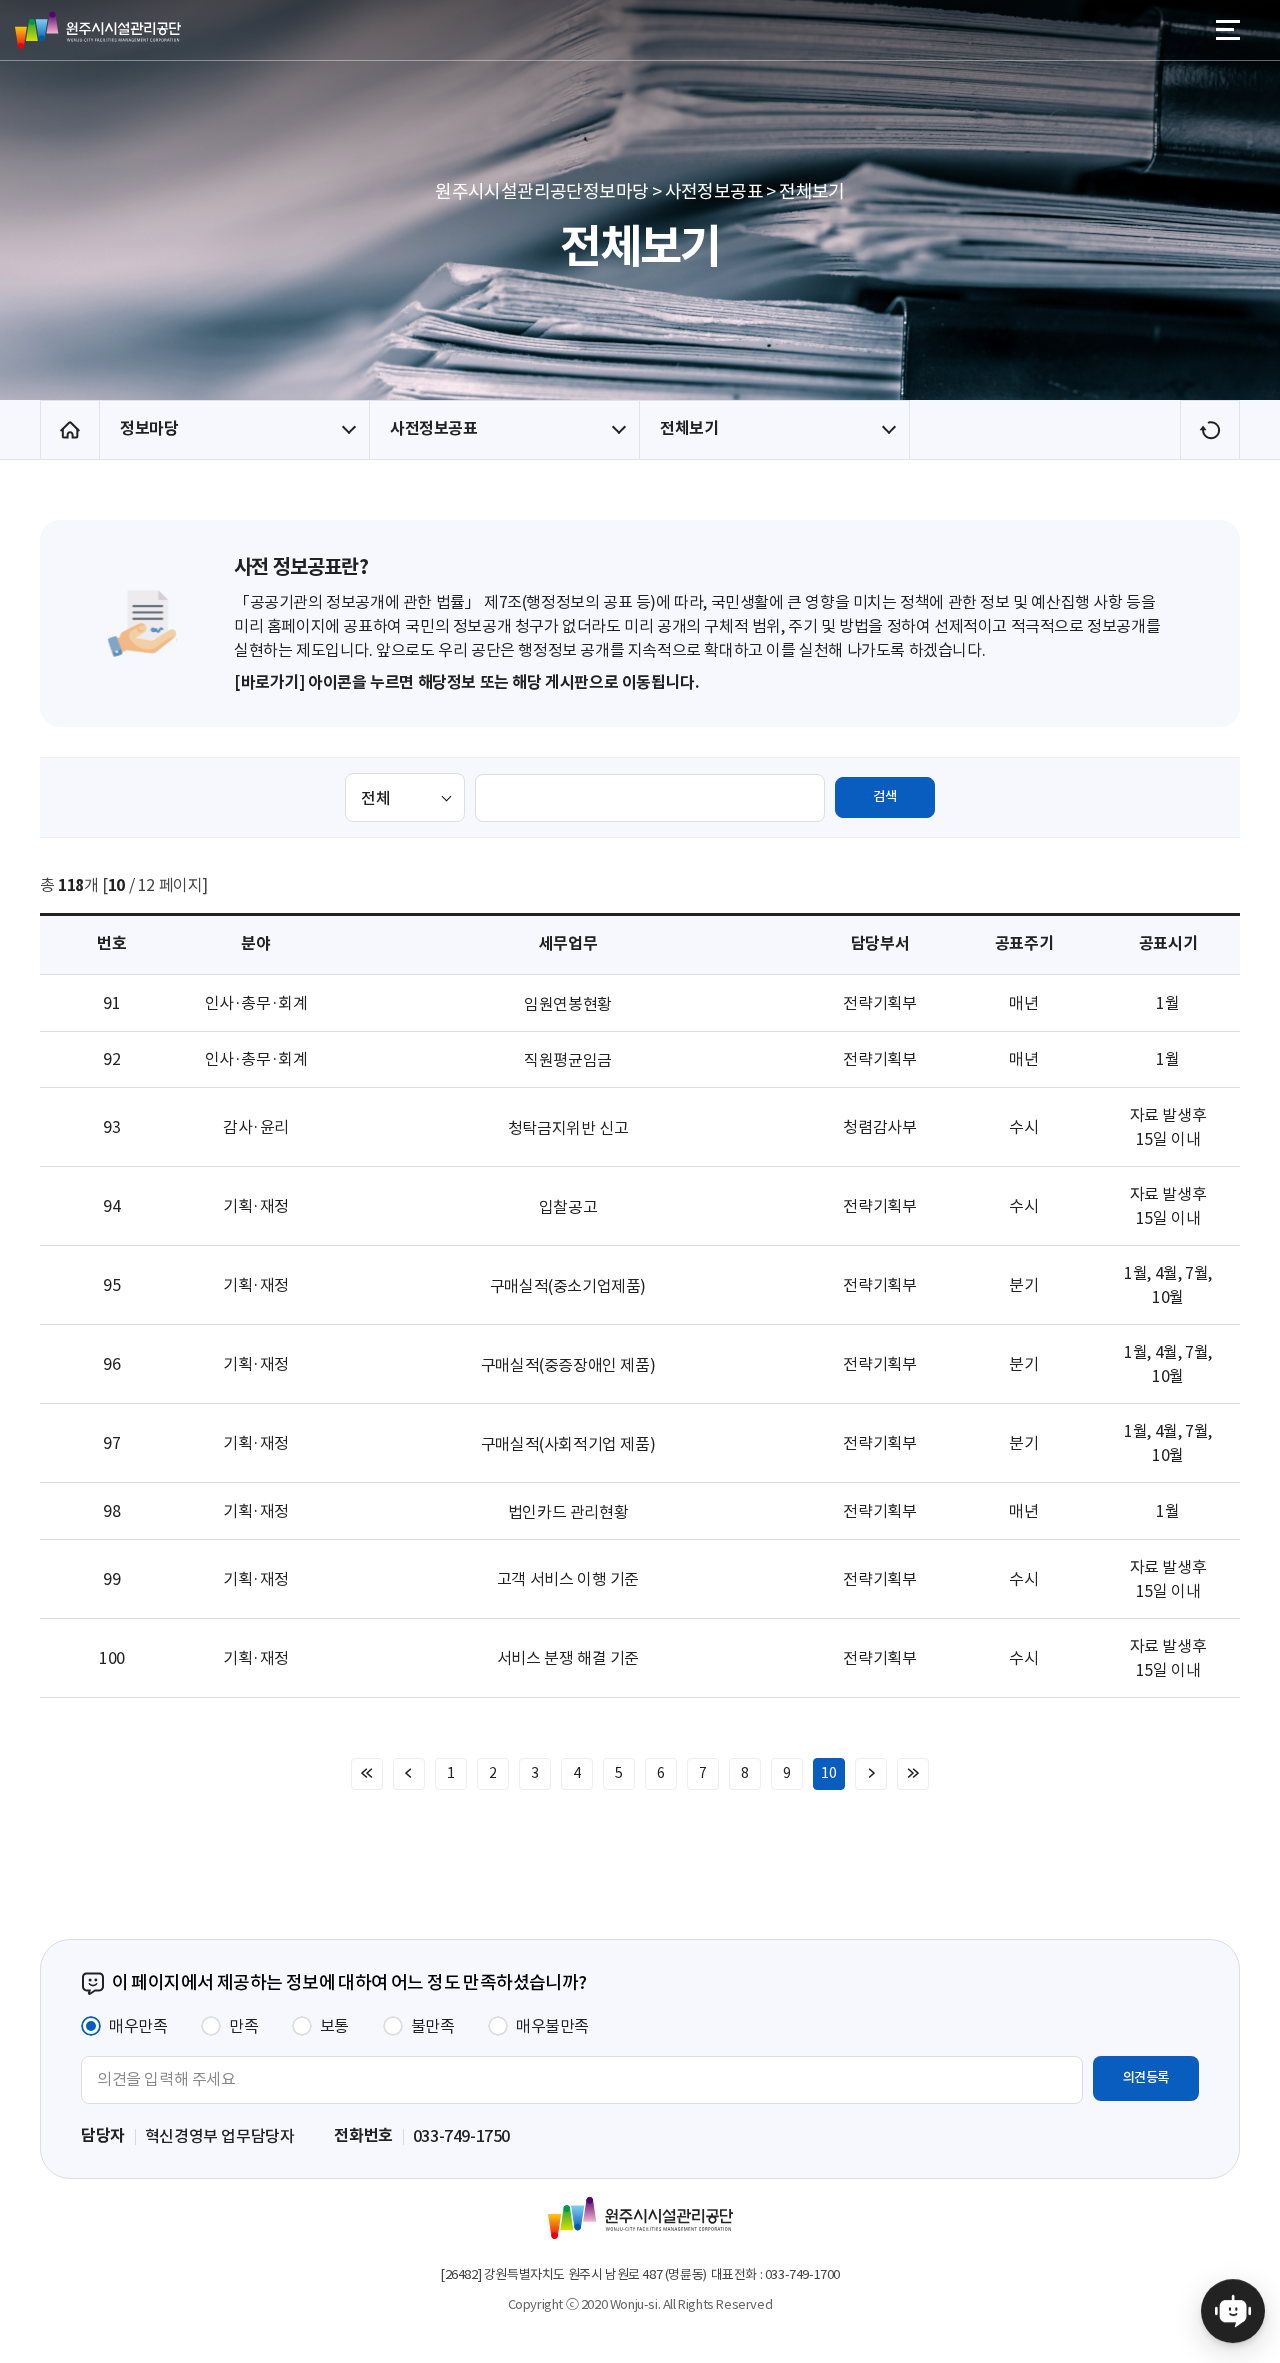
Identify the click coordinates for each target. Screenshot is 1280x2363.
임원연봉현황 (568, 1004)
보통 (334, 2026)
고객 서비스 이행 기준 (568, 1579)
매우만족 (138, 2026)
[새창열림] (1233, 2316)
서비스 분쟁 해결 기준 (568, 1658)
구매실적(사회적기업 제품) (568, 1444)
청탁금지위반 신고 (568, 1128)
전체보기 (689, 428)
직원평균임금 (568, 1060)
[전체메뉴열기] (1228, 30)
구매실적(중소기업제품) (568, 1286)
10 (828, 1773)
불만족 (433, 2026)
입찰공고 (568, 1207)
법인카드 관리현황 (568, 1512)
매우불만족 (552, 2026)
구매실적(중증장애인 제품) (568, 1365)
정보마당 (149, 428)
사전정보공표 (434, 428)
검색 (884, 796)
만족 (243, 2026)
